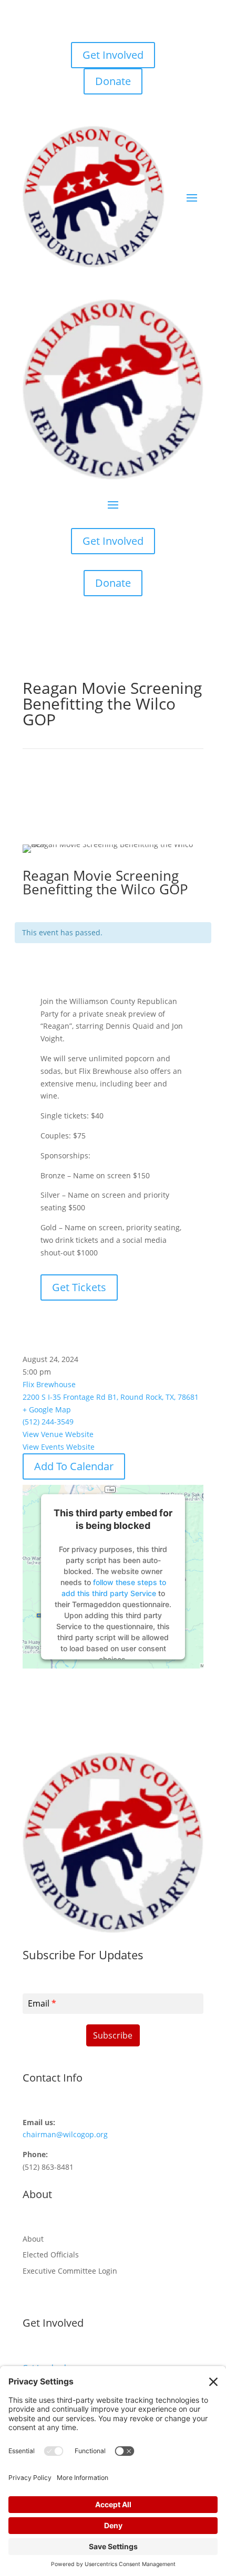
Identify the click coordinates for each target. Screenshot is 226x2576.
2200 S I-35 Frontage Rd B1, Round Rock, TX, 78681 (111, 1397)
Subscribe (113, 2035)
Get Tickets (79, 1287)
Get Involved (113, 55)
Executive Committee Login (70, 2271)
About (33, 2239)
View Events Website (59, 1447)
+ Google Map (47, 1410)
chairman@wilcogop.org (65, 2134)
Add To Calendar (74, 1466)
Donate (113, 81)
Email (42, 2003)
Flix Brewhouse (49, 1384)
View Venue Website (58, 1434)
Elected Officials (51, 2255)
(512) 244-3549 (48, 1422)
